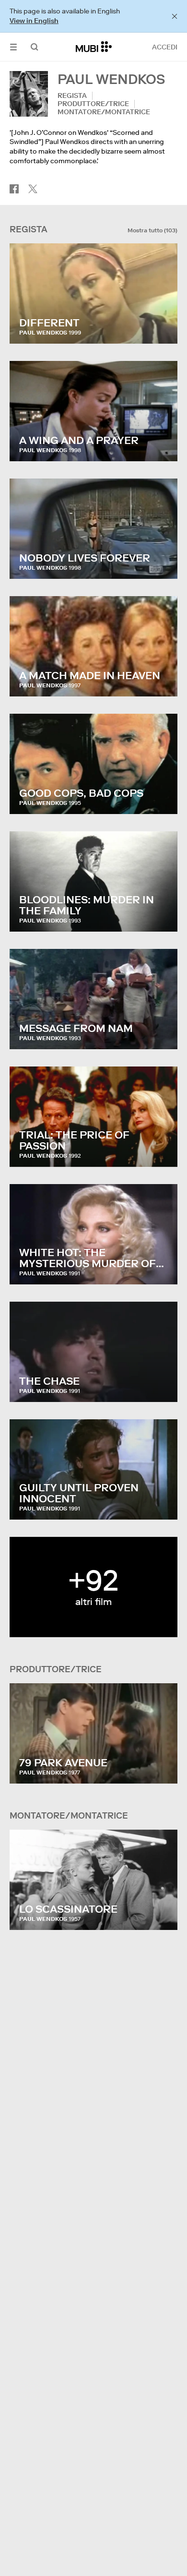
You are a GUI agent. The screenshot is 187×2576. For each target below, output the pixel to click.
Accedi (165, 47)
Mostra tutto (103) (152, 230)
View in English (34, 21)
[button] (13, 47)
